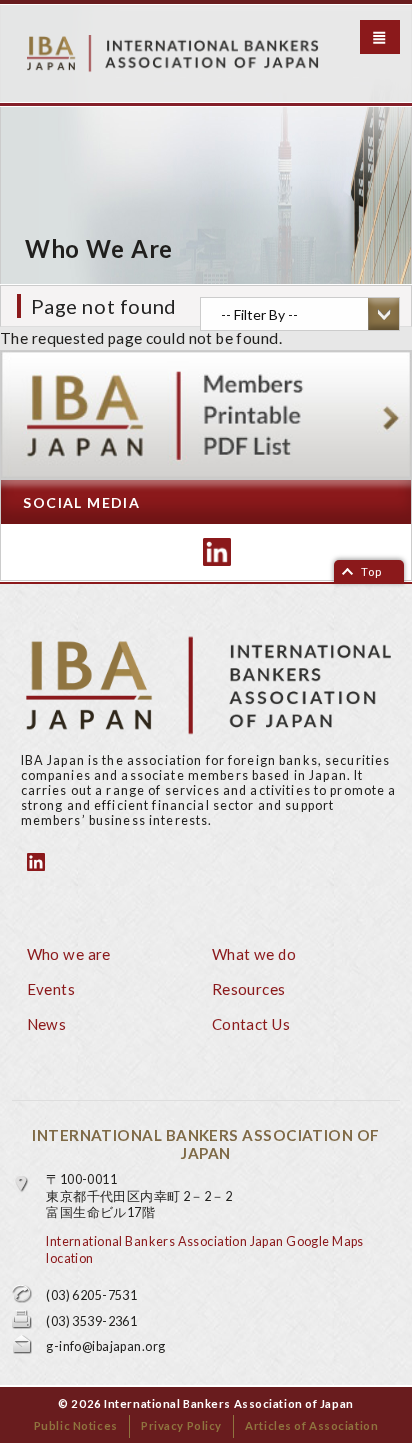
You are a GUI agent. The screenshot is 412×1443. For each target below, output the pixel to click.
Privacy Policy (181, 1425)
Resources (249, 989)
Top (371, 571)
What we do (254, 954)
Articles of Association (311, 1425)
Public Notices (76, 1425)
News (47, 1024)
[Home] (209, 53)
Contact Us (251, 1024)
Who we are (69, 954)
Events (51, 989)
